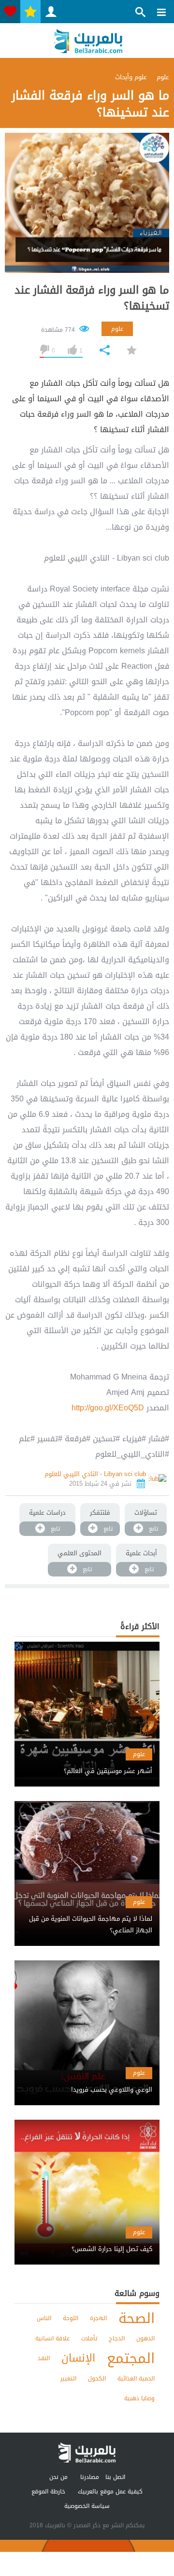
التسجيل (51, 12)
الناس (44, 2318)
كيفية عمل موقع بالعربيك (110, 2492)
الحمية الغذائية (136, 2379)
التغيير (68, 2379)
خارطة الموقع (48, 2492)
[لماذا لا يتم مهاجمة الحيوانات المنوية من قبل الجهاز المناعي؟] (87, 1916)
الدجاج (117, 2338)
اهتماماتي (10, 12)
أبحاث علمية (141, 1553)
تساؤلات (146, 1513)
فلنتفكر (100, 1513)
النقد (44, 2358)
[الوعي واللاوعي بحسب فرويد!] (87, 2081)
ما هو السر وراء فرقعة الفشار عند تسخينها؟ (92, 298)
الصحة (137, 2318)
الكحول (97, 2379)
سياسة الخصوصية (87, 2506)
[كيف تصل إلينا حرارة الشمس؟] (87, 2241)
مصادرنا (90, 2477)
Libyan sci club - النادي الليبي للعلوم (95, 1474)
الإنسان (78, 2358)
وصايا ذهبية (139, 2398)
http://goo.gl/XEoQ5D (108, 1408)
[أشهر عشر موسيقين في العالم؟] (87, 1763)
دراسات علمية (47, 1513)
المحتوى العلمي (80, 1553)
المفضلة (30, 12)
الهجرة (98, 2318)
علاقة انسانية (52, 2338)
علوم (117, 329)
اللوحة (71, 2318)
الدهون (145, 2338)
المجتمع (131, 2358)
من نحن (58, 2477)
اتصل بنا (115, 2477)
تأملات (89, 2338)
